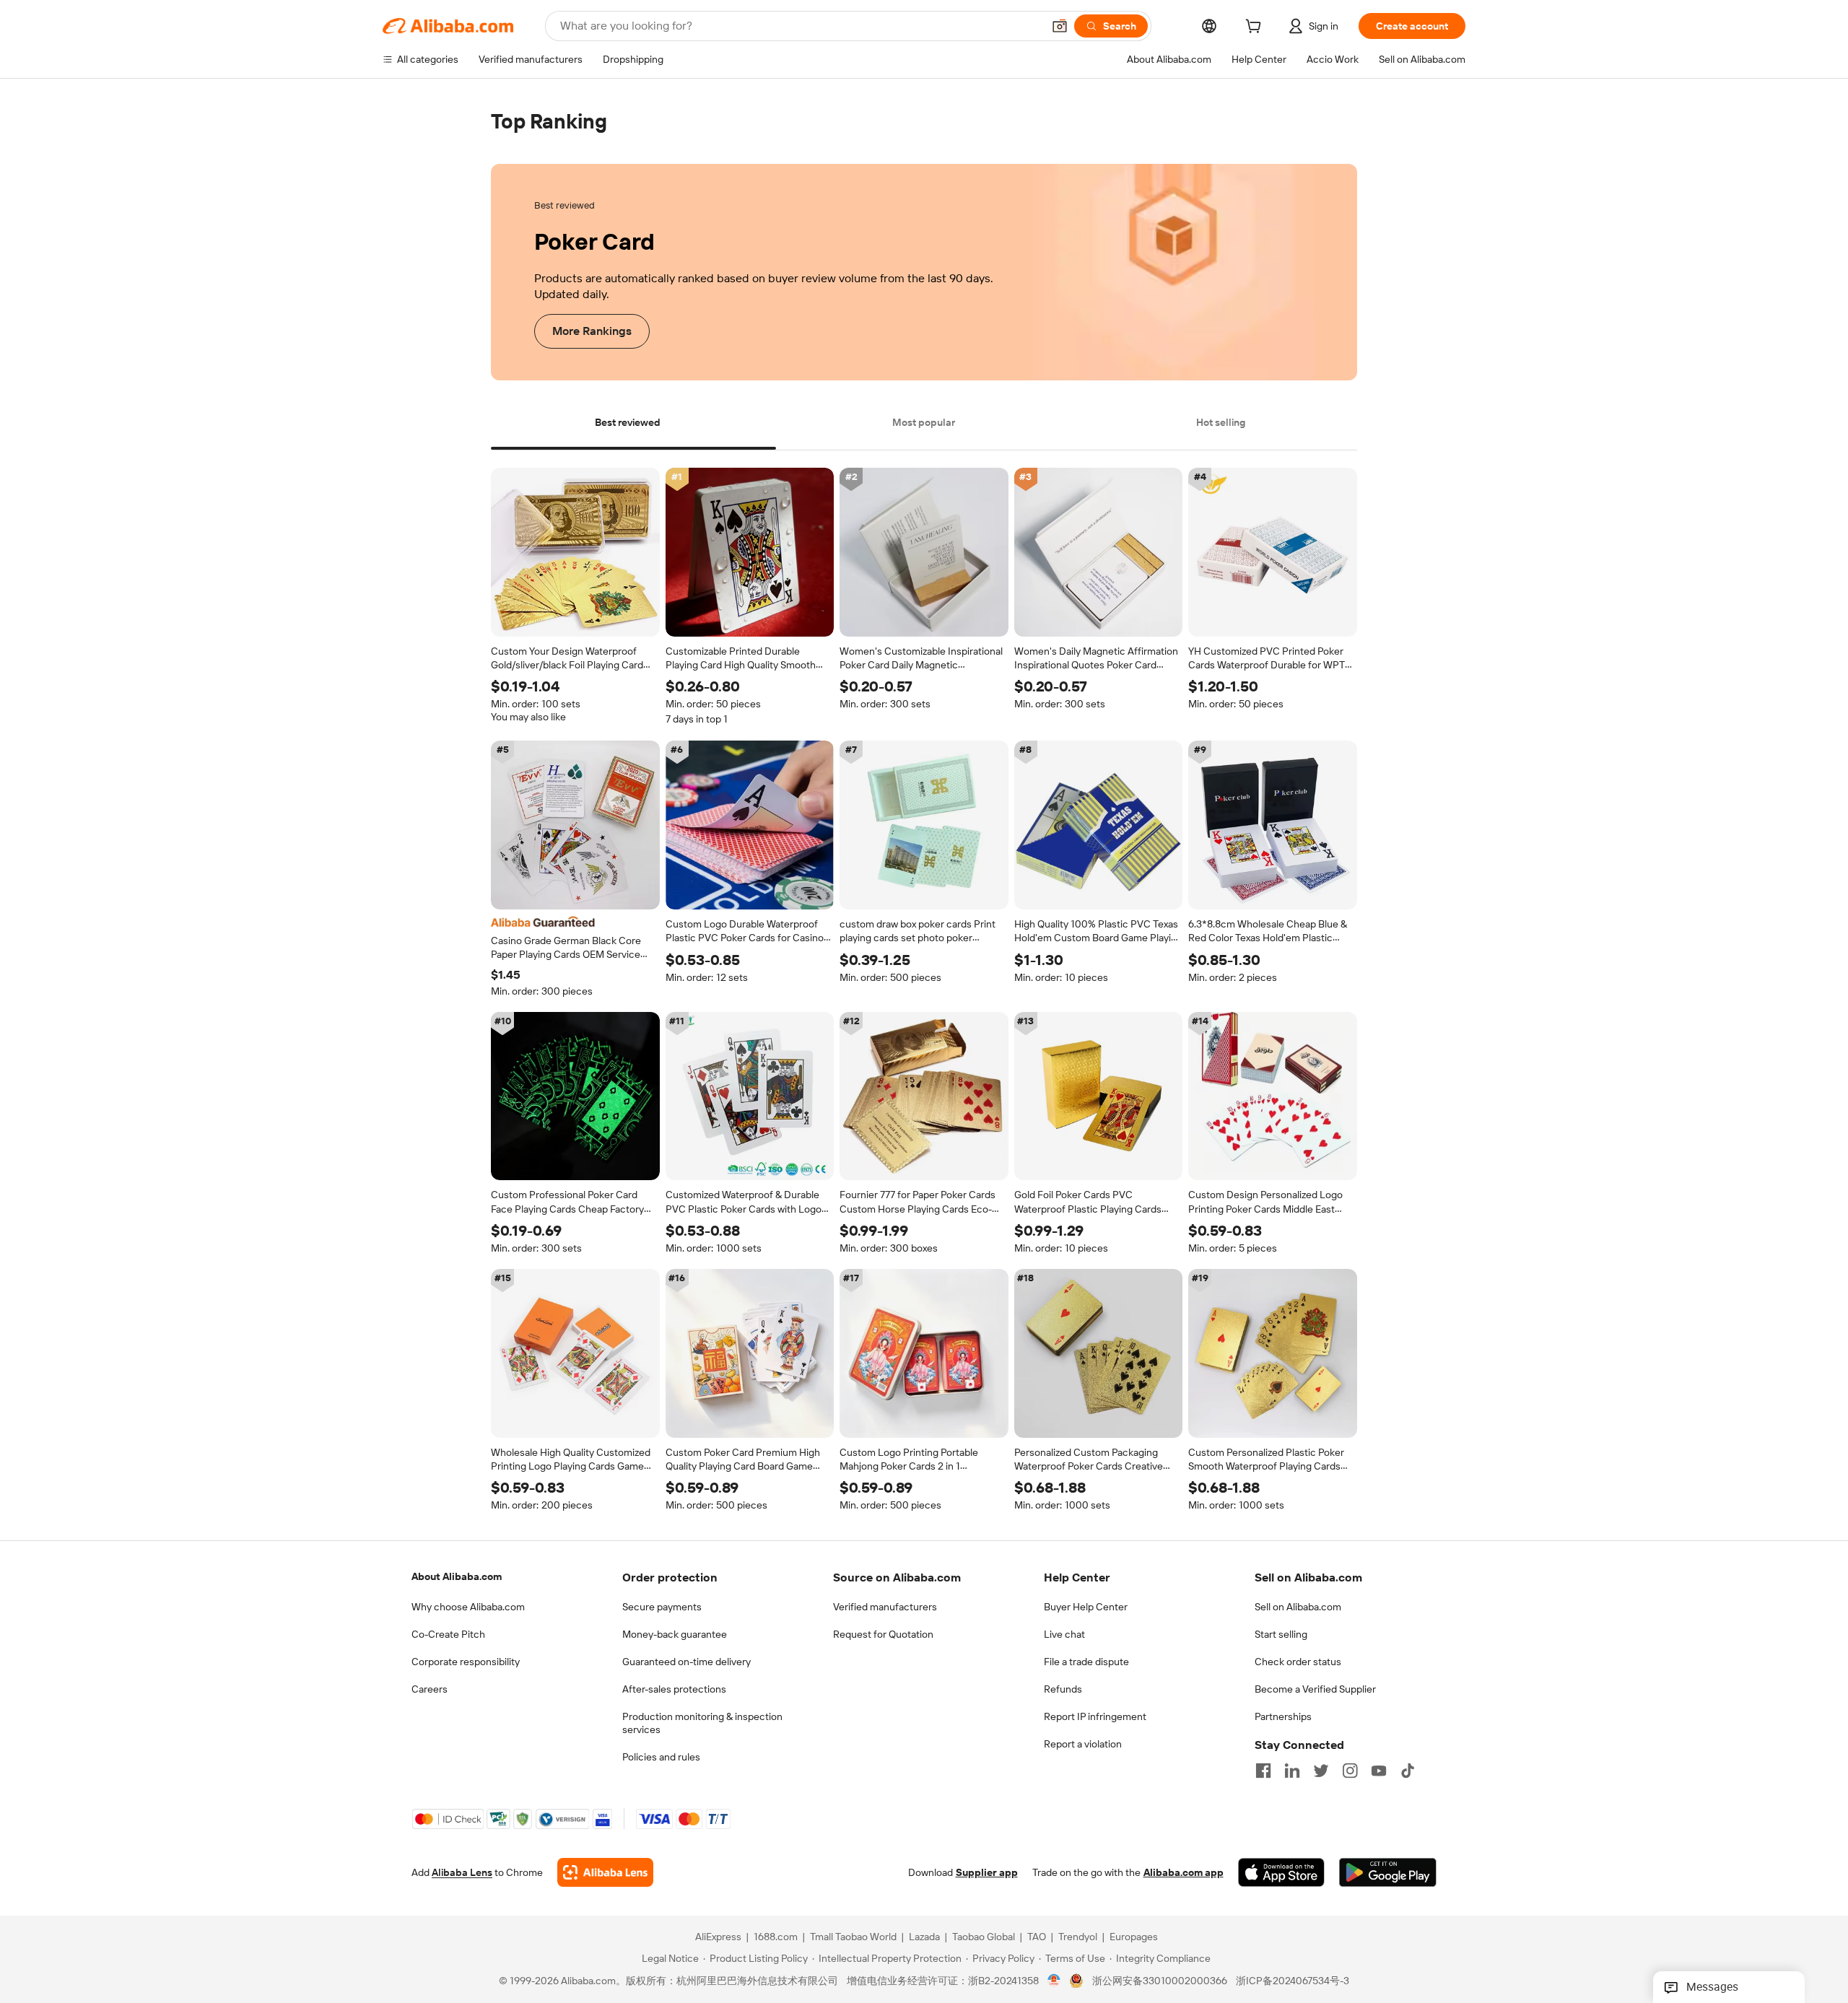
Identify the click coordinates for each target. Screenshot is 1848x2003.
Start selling (1281, 1634)
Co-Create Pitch (448, 1634)
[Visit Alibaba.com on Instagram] (1350, 1771)
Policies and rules (661, 1757)
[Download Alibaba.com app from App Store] (1281, 1873)
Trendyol (1078, 1937)
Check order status (1298, 1662)
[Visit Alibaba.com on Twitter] (1321, 1771)
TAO (1037, 1937)
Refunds (1063, 1689)
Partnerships (1283, 1716)
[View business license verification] (1054, 1981)
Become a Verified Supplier (1315, 1689)
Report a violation (1083, 1744)
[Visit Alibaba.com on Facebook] (1263, 1771)
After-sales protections (674, 1689)
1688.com (776, 1937)
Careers (430, 1689)
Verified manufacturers (885, 1607)
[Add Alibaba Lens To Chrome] (605, 1873)
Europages (1134, 1937)
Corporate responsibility (466, 1662)
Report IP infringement (1095, 1716)
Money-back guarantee (675, 1634)
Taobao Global (984, 1937)
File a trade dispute (1086, 1662)
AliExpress (718, 1937)
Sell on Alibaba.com (1298, 1607)
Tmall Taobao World (853, 1937)
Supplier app (987, 1873)
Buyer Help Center (1086, 1607)
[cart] (1256, 28)
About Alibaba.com (457, 1576)
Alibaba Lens (462, 1873)
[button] (1060, 26)
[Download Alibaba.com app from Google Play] (1388, 1873)
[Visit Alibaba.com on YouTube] (1379, 1771)
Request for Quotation (883, 1634)
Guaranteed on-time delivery (687, 1662)
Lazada (924, 1937)
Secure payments (662, 1607)
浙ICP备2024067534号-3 (1293, 1981)
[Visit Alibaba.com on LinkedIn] (1292, 1771)
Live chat (1064, 1634)
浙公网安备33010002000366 (1160, 1981)
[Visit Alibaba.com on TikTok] (1408, 1771)
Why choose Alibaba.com (468, 1607)
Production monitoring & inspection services (702, 1723)
